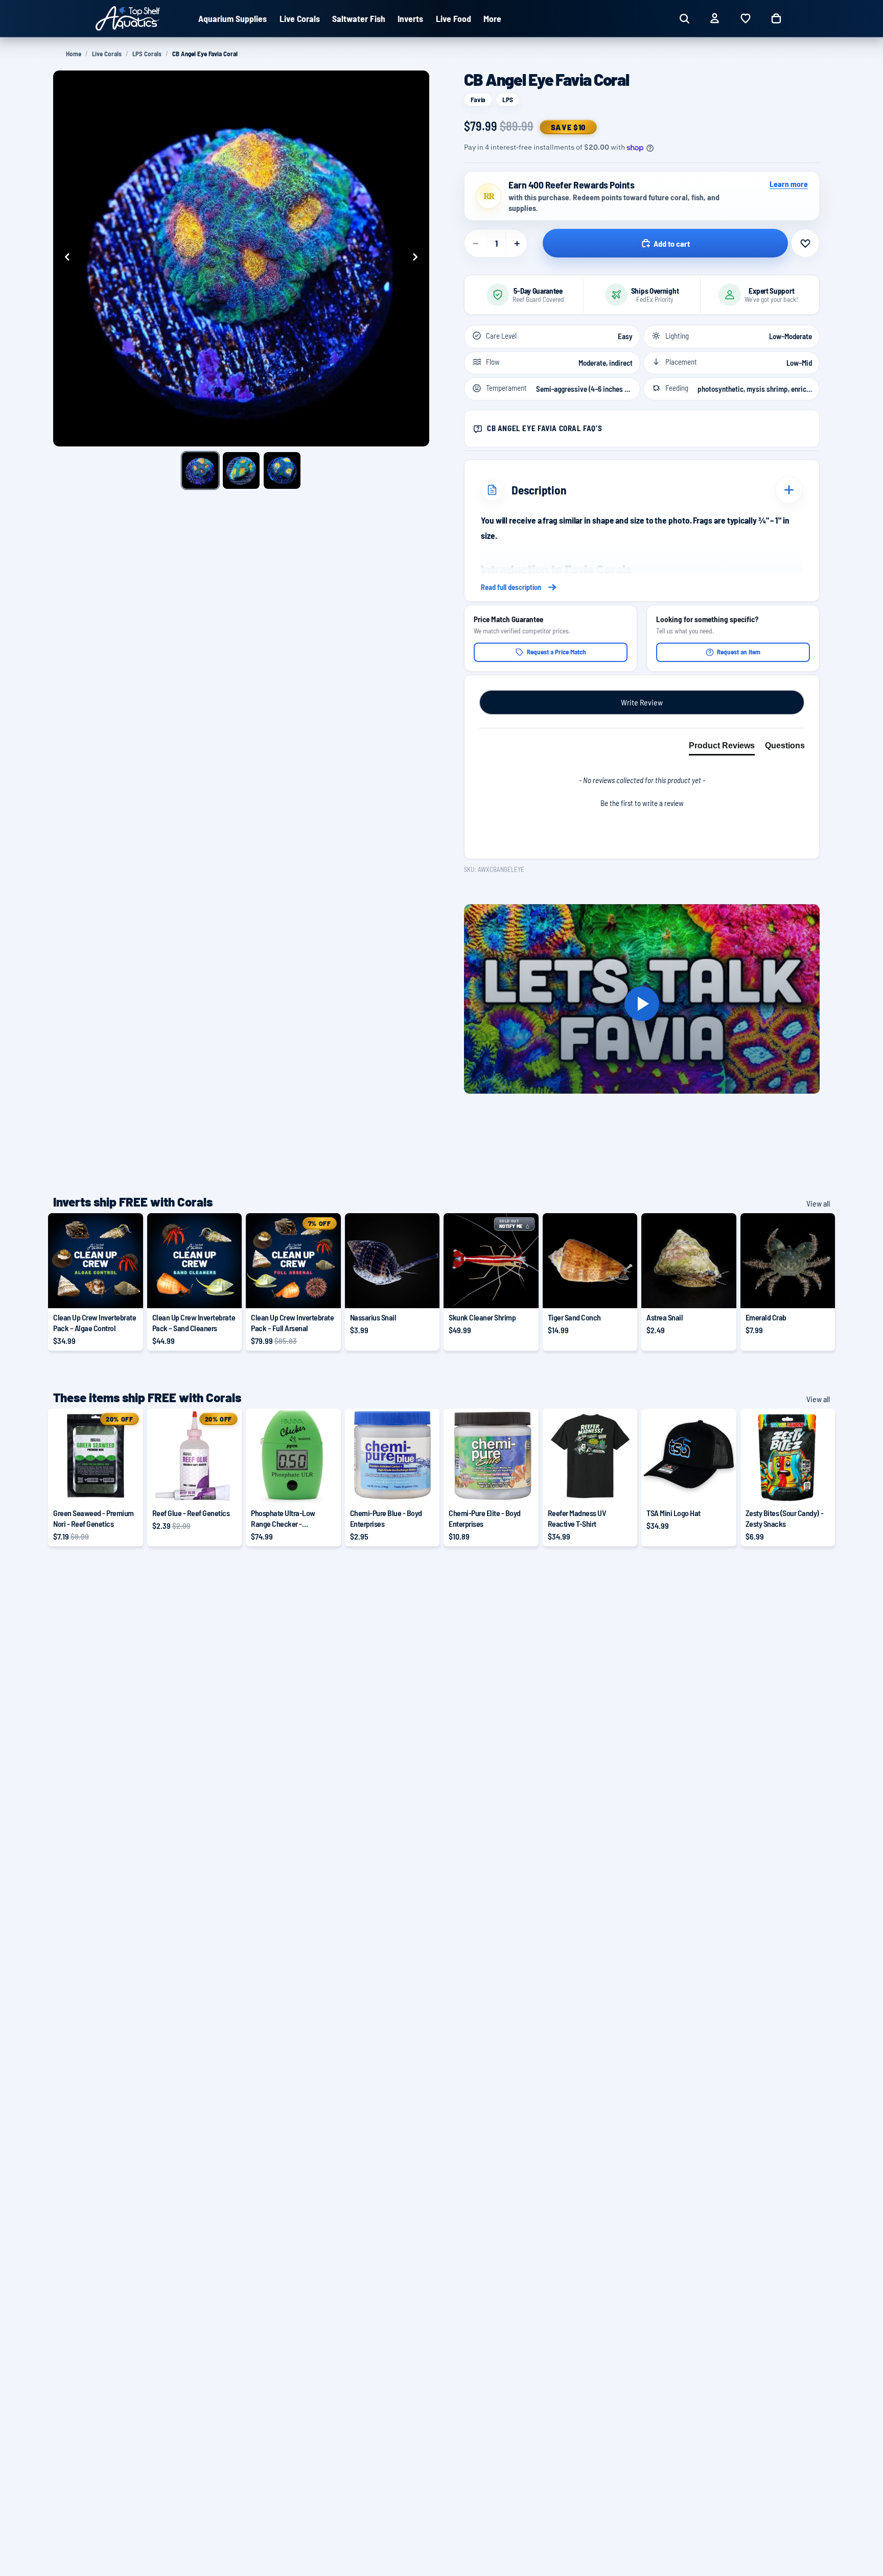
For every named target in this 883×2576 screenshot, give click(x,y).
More (492, 18)
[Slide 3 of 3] (282, 470)
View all (818, 1203)
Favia (478, 99)
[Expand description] (789, 490)
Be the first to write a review (642, 803)
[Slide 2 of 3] (241, 470)
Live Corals (107, 54)
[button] (642, 802)
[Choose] (127, 1292)
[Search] (684, 18)
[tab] (722, 748)
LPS (508, 99)
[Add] (424, 1292)
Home (74, 54)
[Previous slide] (64, 258)
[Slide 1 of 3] (200, 470)
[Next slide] (418, 258)
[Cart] (776, 18)
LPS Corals (147, 54)
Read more (642, 587)
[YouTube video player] (642, 1004)
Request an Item (739, 652)
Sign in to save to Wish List (805, 243)
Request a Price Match (556, 652)
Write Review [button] (642, 702)
